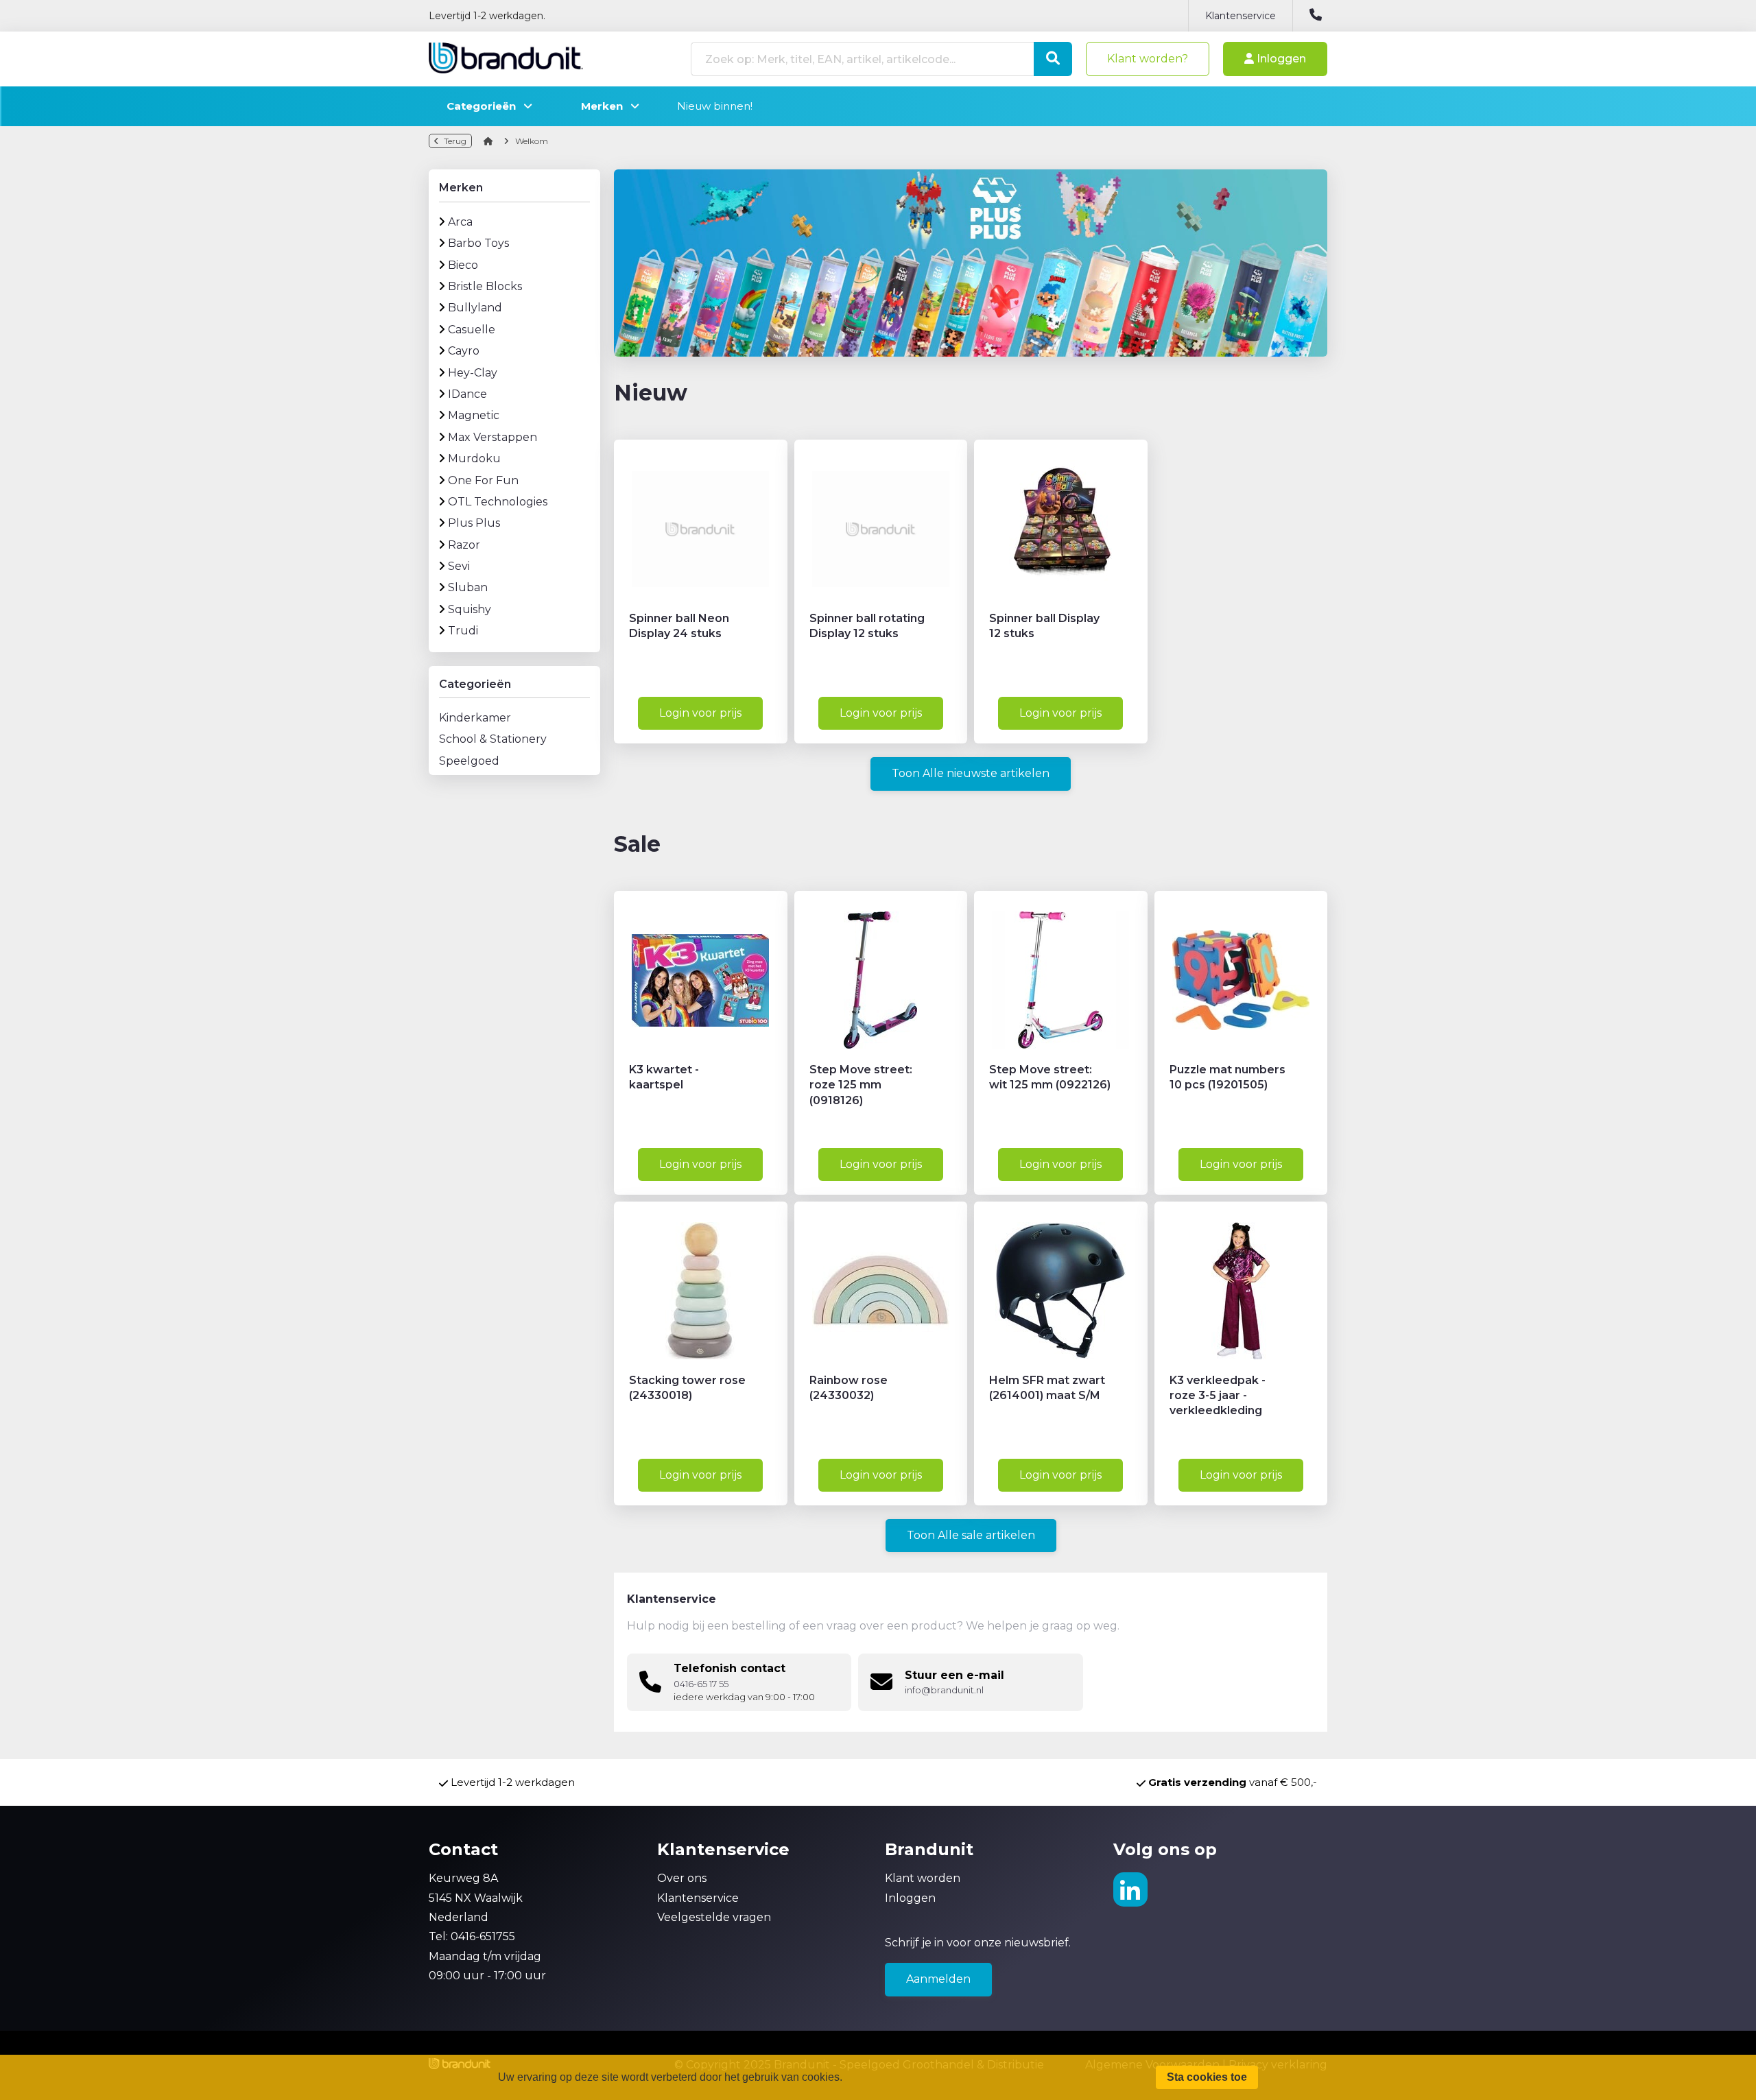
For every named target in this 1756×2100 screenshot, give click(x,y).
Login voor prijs (700, 713)
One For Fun (483, 480)
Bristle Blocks (485, 286)
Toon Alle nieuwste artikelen (971, 773)
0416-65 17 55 (701, 1684)
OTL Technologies (498, 502)
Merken (606, 106)
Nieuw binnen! (715, 106)
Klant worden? (1148, 59)
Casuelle (472, 330)
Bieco (463, 265)
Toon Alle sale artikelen (971, 1535)
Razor (464, 545)
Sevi (459, 566)
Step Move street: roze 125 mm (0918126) (861, 1085)
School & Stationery (493, 739)
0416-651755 (483, 1936)
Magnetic (474, 415)
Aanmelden (938, 1979)
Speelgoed (469, 761)
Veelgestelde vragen (714, 1917)
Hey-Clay (473, 373)
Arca (460, 222)
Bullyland (475, 308)
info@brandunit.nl (944, 1690)
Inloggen (1280, 59)
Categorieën (485, 106)
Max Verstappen (493, 437)
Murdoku (474, 458)
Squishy (470, 609)
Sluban (468, 587)
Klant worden (923, 1878)
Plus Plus (474, 523)
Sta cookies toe (1207, 2077)
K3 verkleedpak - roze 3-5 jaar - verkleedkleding (1218, 1396)
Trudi (463, 631)
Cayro (464, 351)
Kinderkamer (475, 718)
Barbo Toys (478, 243)
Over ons (682, 1878)
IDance (467, 394)
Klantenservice (1241, 16)
